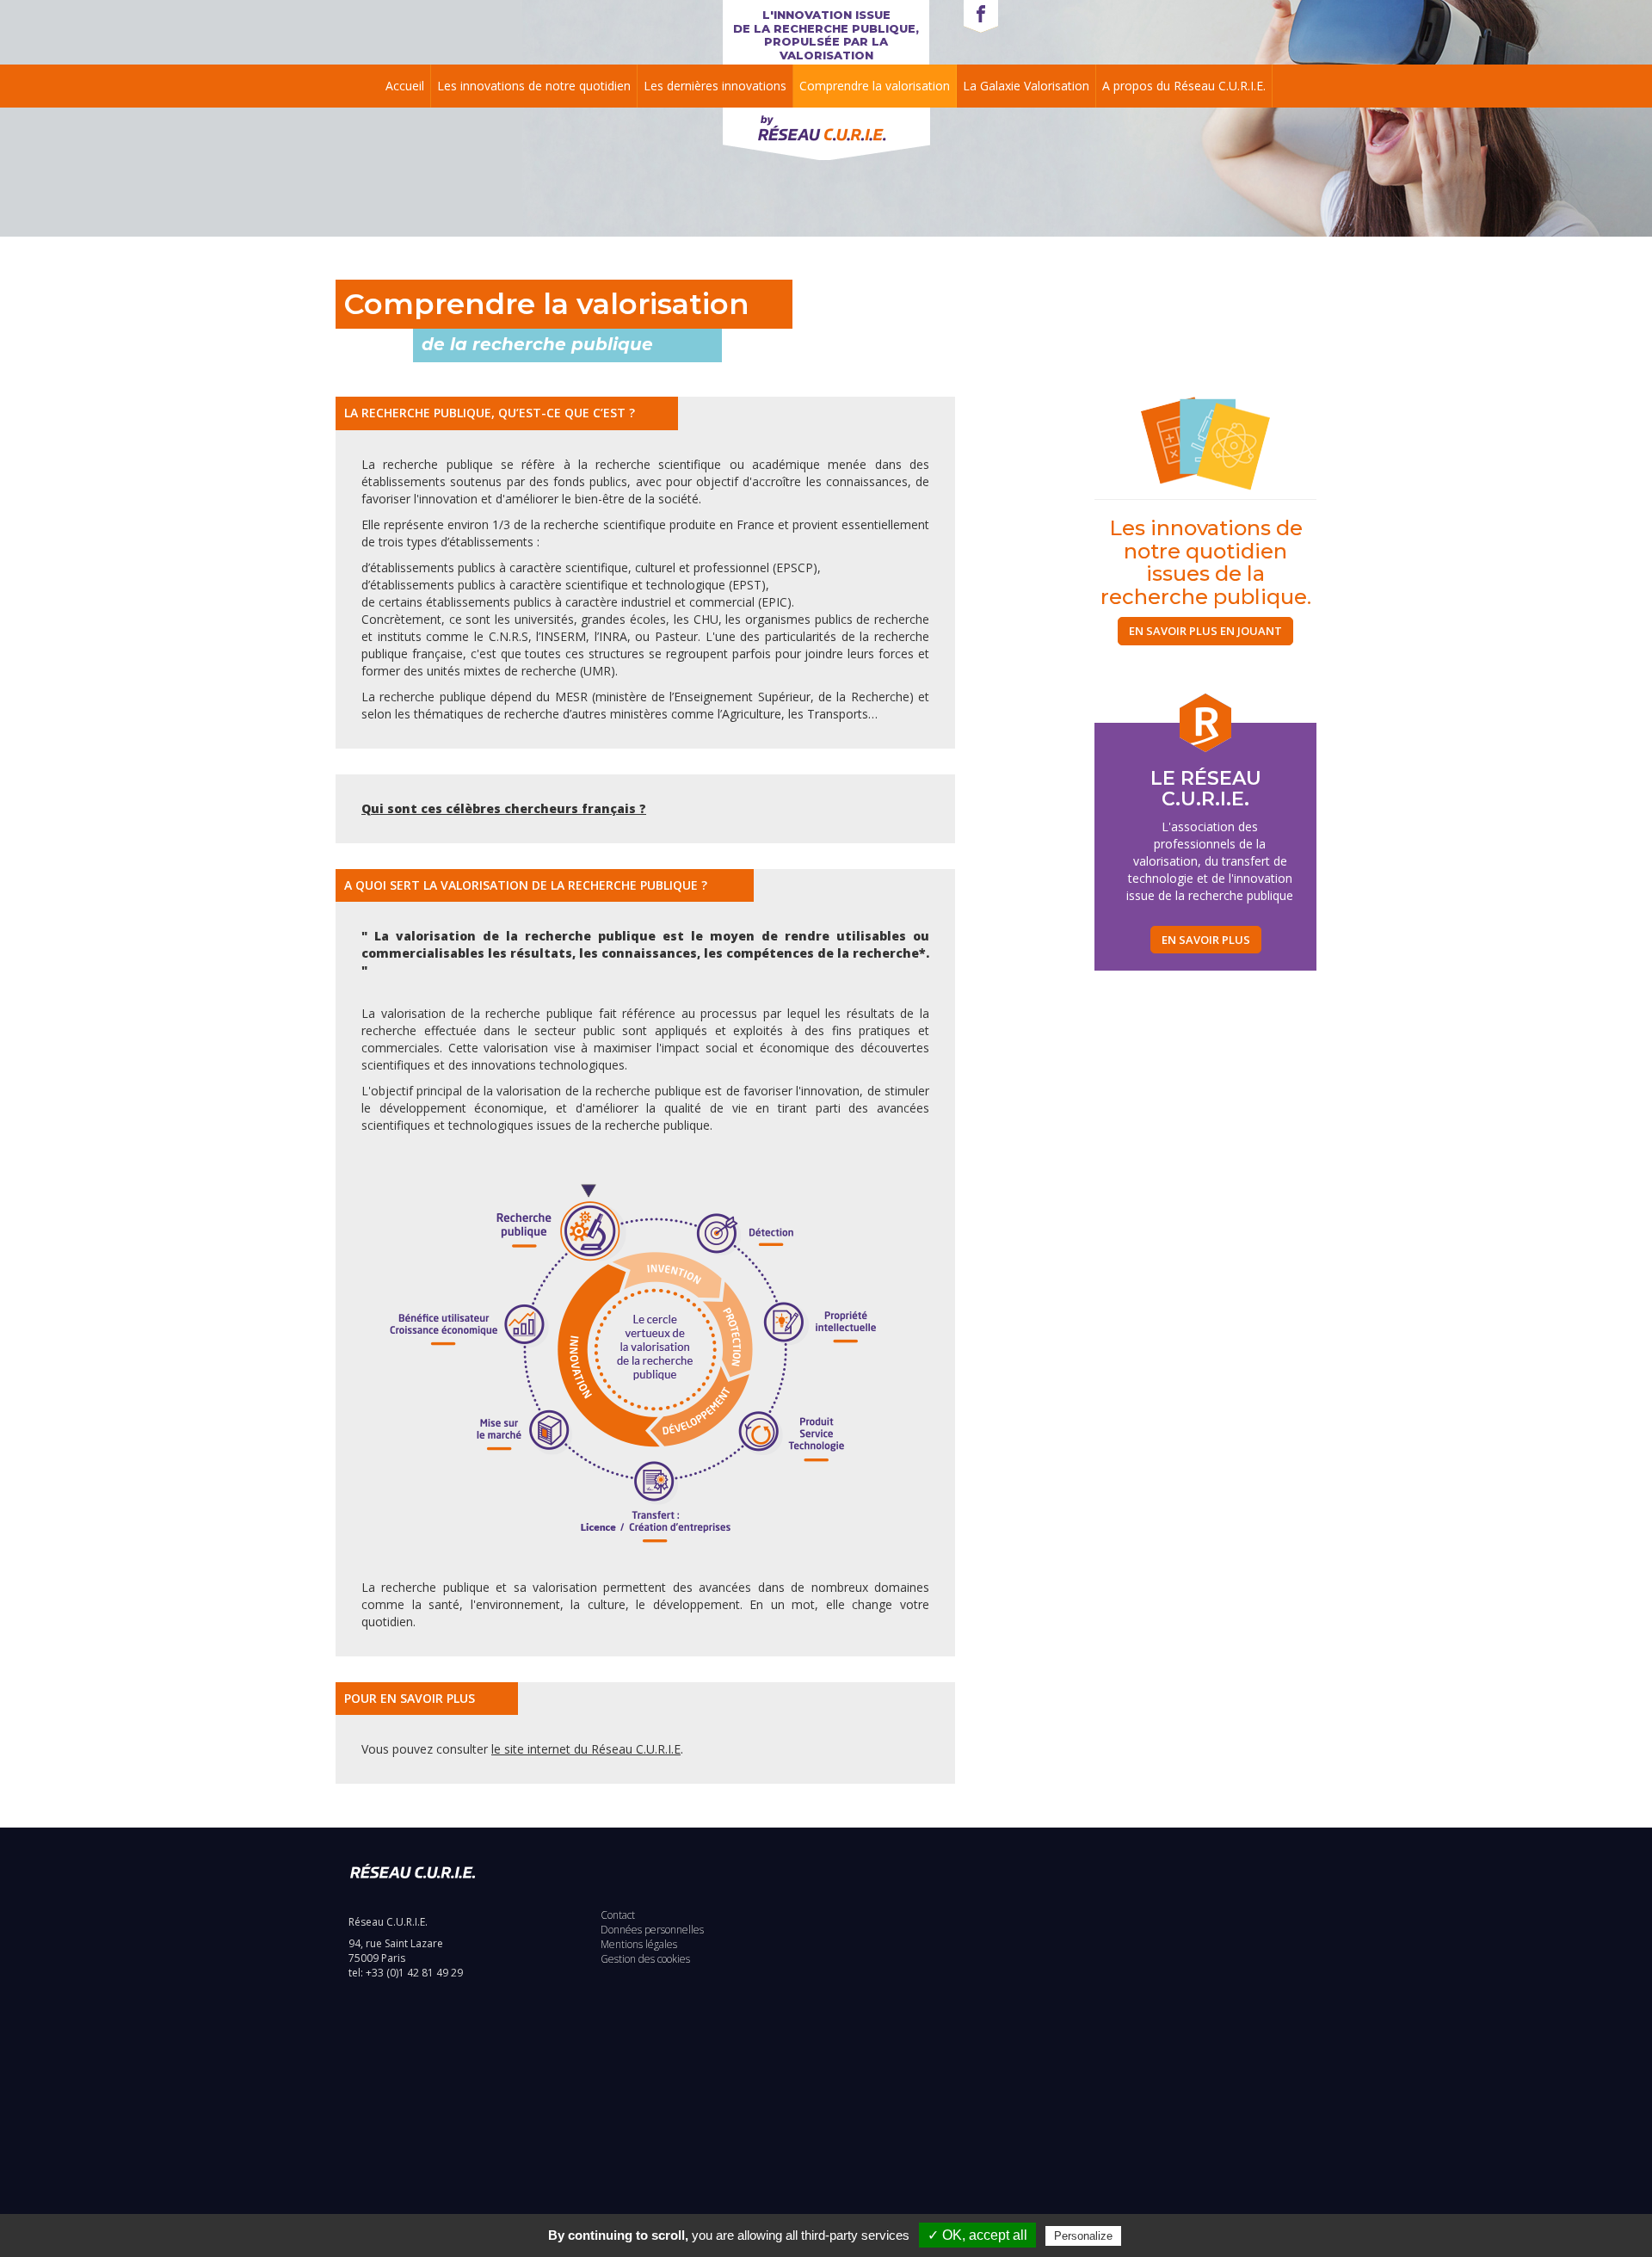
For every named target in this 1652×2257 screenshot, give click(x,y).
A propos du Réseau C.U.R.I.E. (1184, 86)
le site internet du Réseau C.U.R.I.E (586, 1749)
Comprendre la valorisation (875, 86)
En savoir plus (1206, 940)
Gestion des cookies (645, 1959)
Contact (618, 1915)
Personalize (1083, 2236)
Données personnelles (652, 1930)
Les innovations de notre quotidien (534, 86)
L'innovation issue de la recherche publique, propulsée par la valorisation (826, 35)
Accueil (405, 86)
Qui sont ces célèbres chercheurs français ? (504, 808)
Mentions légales (639, 1944)
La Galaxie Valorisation (1026, 86)
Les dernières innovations (715, 86)
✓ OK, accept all (977, 2235)
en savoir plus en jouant (1205, 631)
